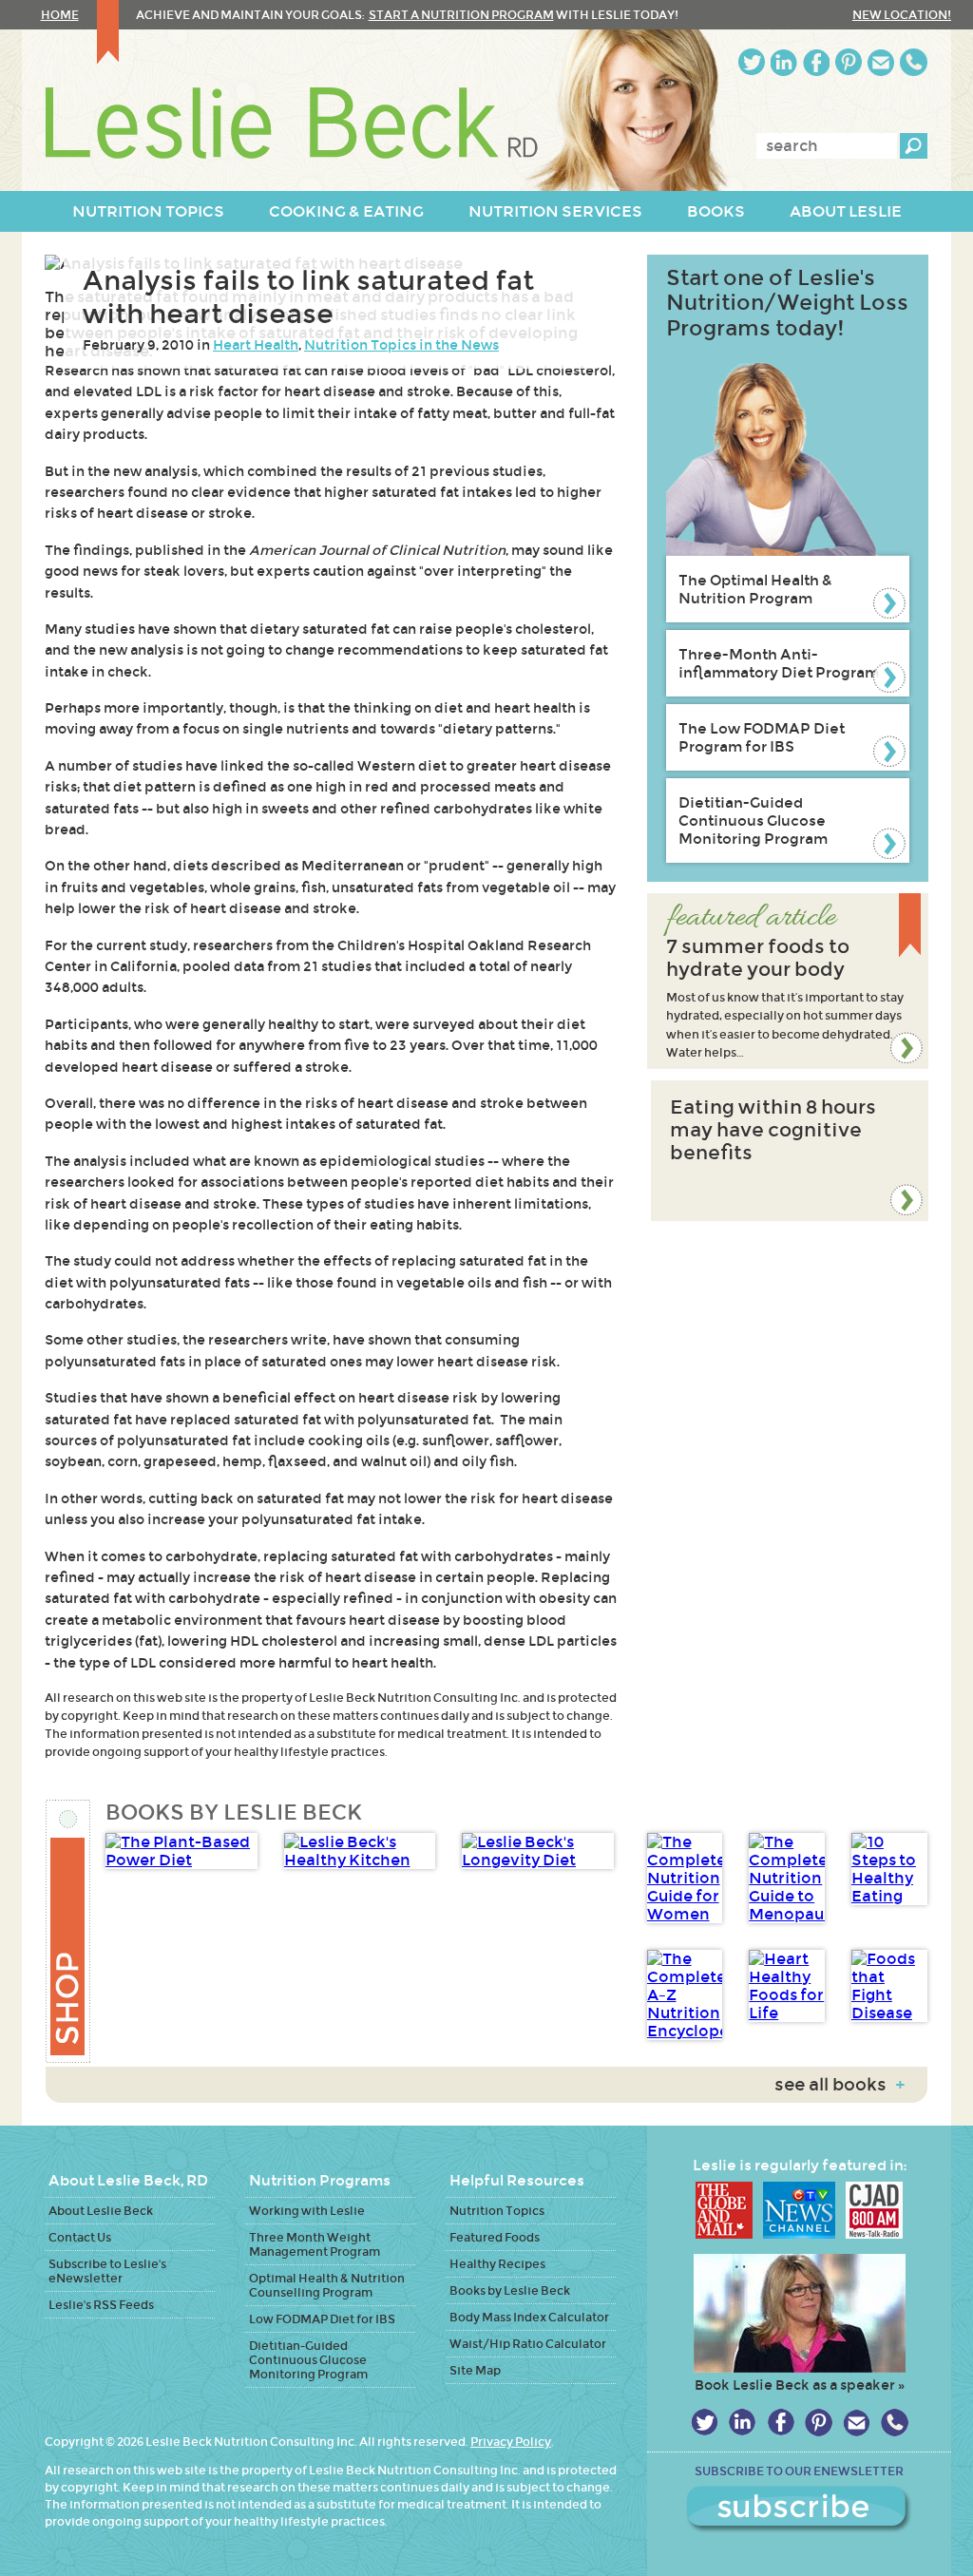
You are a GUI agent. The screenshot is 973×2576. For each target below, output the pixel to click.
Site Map (475, 2370)
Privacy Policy (511, 2442)
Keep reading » (788, 981)
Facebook (816, 62)
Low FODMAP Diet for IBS (322, 2319)
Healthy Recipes (497, 2264)
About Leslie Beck (101, 2211)
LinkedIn (784, 62)
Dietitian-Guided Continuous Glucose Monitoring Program (753, 821)
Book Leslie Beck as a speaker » (800, 2385)
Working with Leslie (307, 2211)
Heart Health (256, 345)
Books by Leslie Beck (510, 2290)
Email (881, 62)
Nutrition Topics (497, 2211)
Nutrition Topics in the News (401, 345)
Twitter (752, 62)
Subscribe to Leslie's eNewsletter (107, 2271)
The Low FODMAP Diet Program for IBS (762, 737)
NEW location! (902, 15)
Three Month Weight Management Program (315, 2244)
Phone (914, 62)
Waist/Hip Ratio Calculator (528, 2344)
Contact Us (80, 2237)
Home (60, 15)
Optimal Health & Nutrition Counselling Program (327, 2285)
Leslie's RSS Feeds (101, 2305)
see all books (839, 2085)
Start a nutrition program (461, 15)
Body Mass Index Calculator (529, 2317)
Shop (69, 1931)
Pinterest (849, 62)
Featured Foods (495, 2237)
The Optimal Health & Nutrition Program (755, 589)
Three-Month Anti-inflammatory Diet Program (779, 663)
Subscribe (799, 2509)
